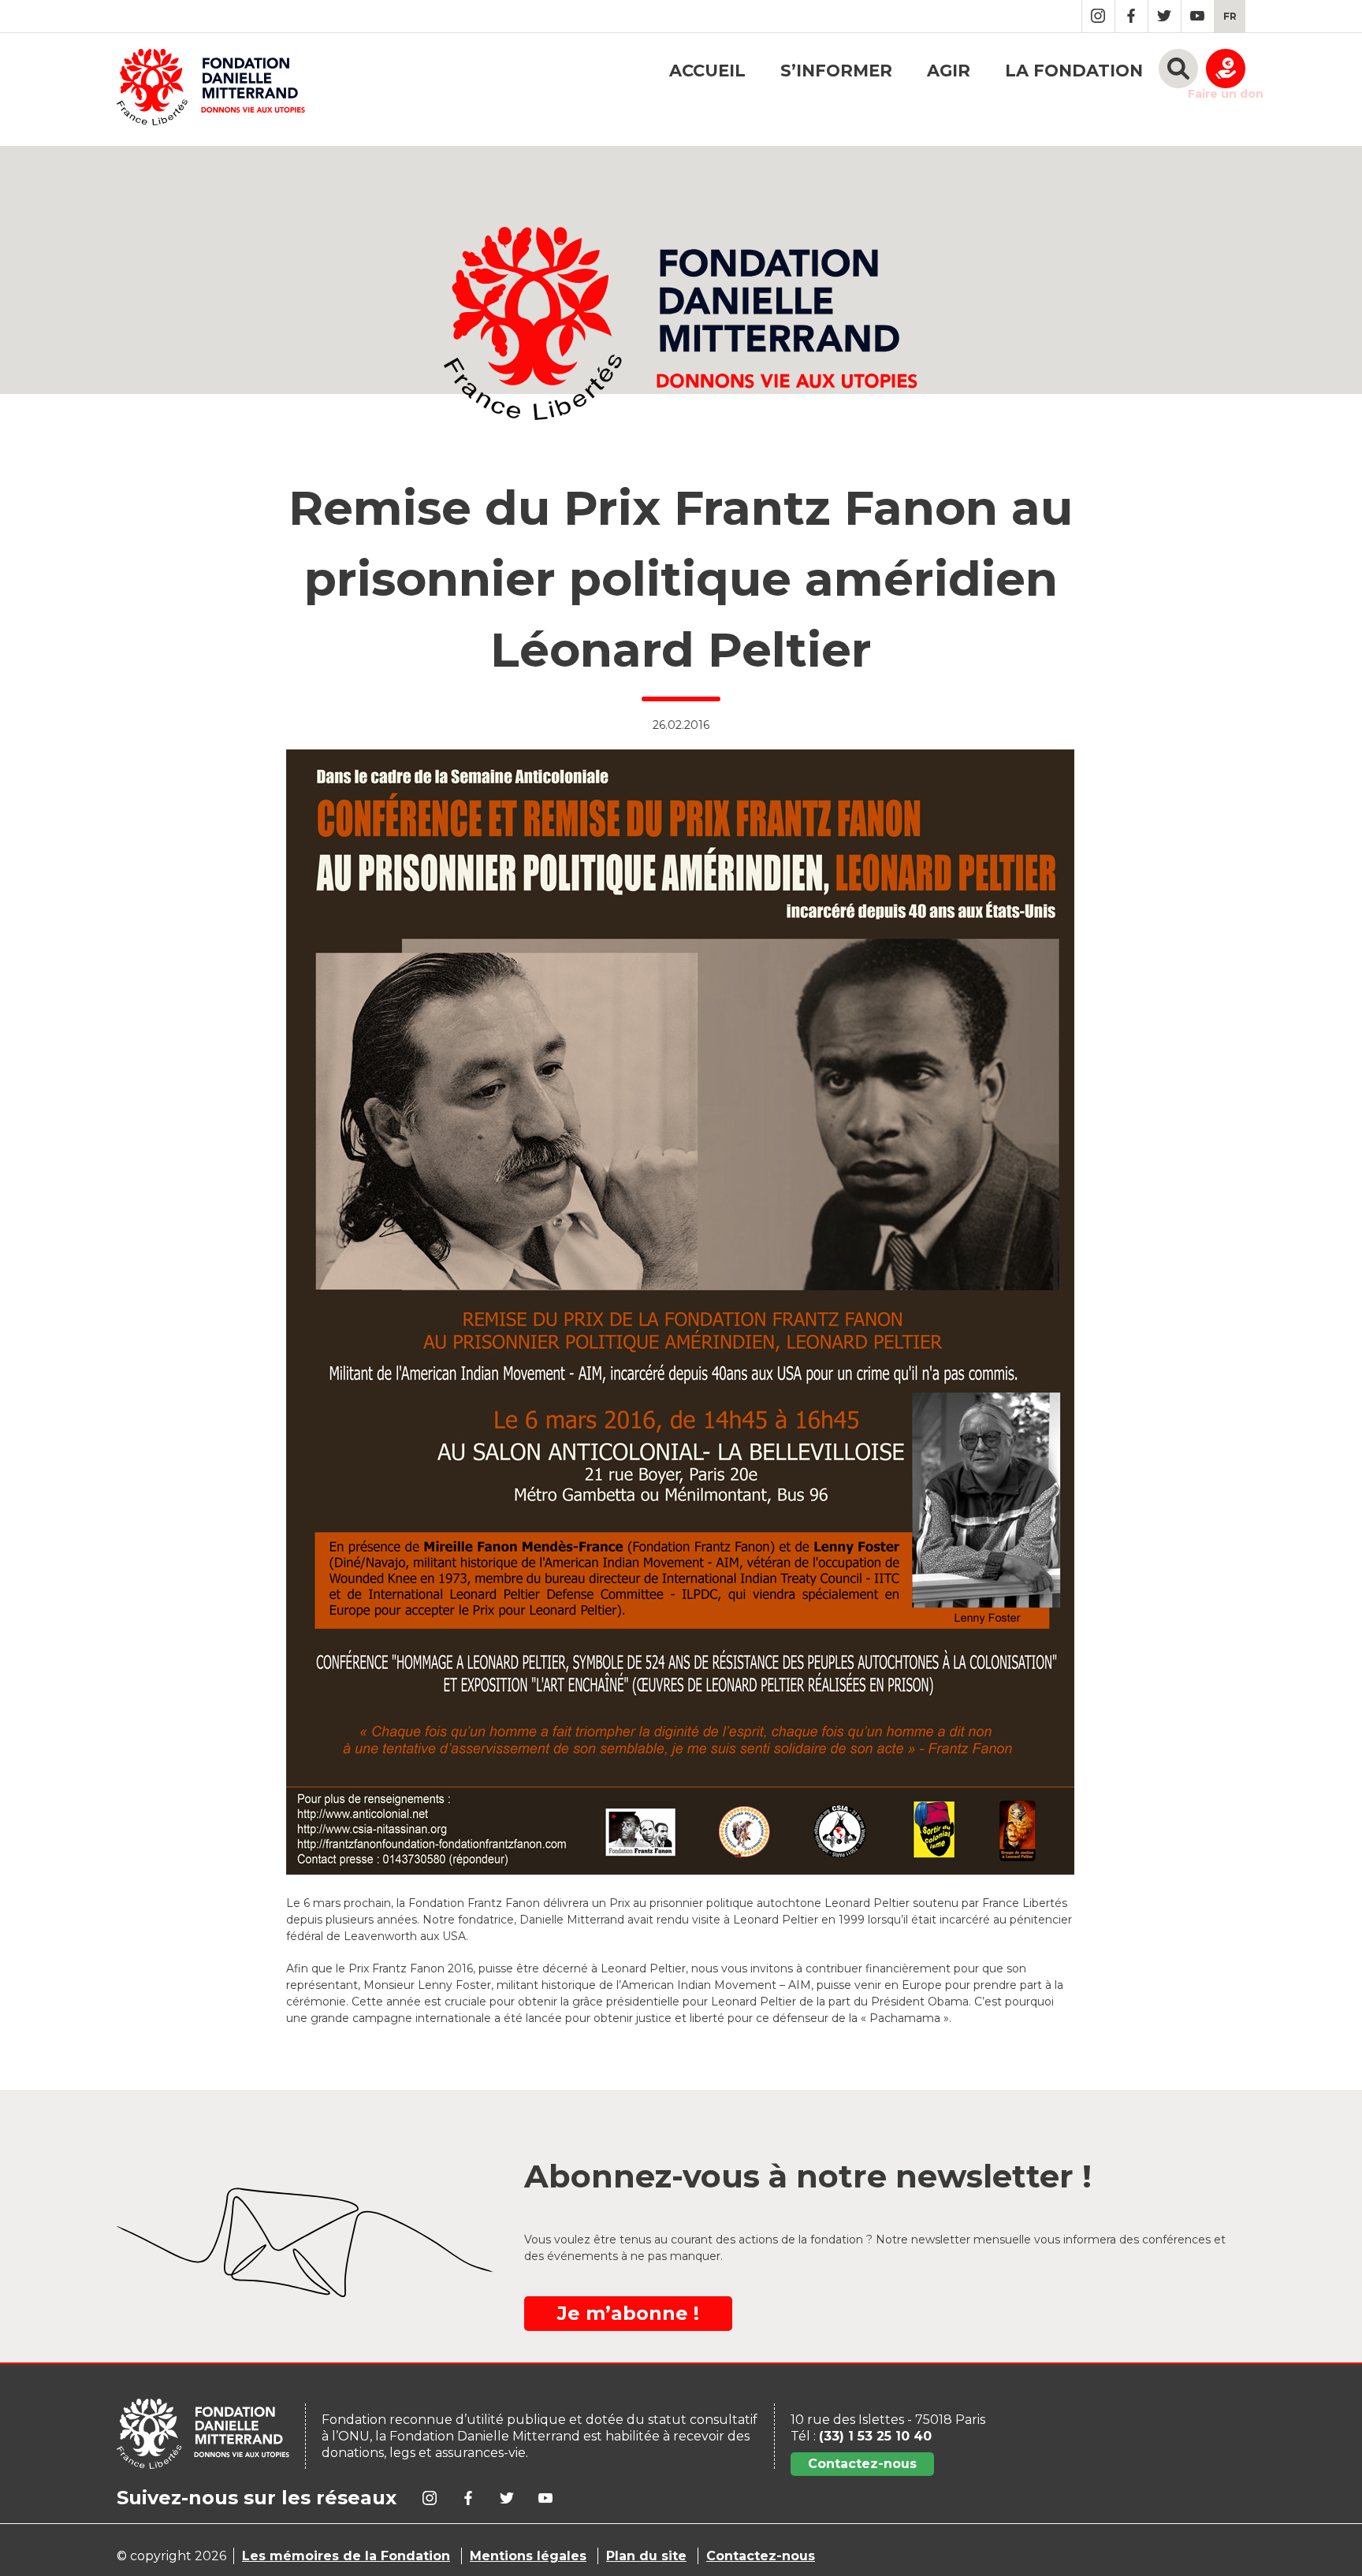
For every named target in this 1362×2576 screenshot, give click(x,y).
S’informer (836, 71)
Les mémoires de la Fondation (346, 2556)
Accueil (707, 71)
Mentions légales (528, 2556)
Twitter (1165, 16)
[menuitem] (1230, 16)
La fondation (1074, 71)
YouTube (1198, 16)
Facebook (1131, 16)
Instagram (1098, 16)
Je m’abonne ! (628, 2313)
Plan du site (646, 2556)
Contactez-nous (862, 2464)
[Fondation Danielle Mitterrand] (211, 89)
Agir (949, 71)
